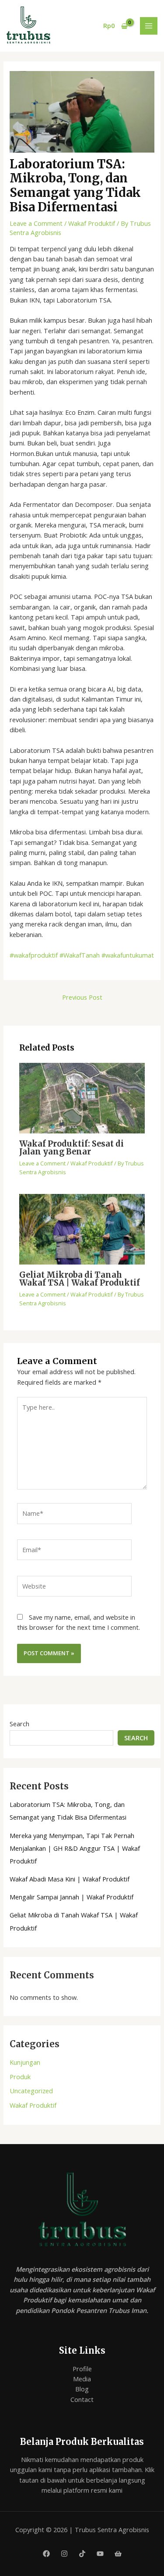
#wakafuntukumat (127, 955)
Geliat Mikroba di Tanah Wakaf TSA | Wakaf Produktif (80, 1279)
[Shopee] (118, 2554)
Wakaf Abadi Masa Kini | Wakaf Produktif (70, 1879)
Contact (82, 2399)
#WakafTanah (79, 955)
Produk (20, 2077)
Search (19, 1724)
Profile (82, 2369)
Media (82, 2379)
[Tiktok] (82, 2554)
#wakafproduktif (34, 955)
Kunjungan (25, 2062)
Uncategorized (31, 2091)
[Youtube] (100, 2554)
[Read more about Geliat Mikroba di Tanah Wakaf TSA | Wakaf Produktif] (82, 1229)
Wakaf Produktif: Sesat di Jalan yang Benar (72, 1148)
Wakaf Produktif (92, 223)
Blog (82, 2389)
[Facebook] (46, 2554)
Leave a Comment (36, 223)
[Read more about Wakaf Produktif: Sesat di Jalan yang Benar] (82, 1097)
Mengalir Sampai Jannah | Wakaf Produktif (72, 1897)
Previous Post (82, 997)
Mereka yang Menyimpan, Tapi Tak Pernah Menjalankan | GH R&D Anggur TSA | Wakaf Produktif (75, 1848)
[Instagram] (64, 2554)
